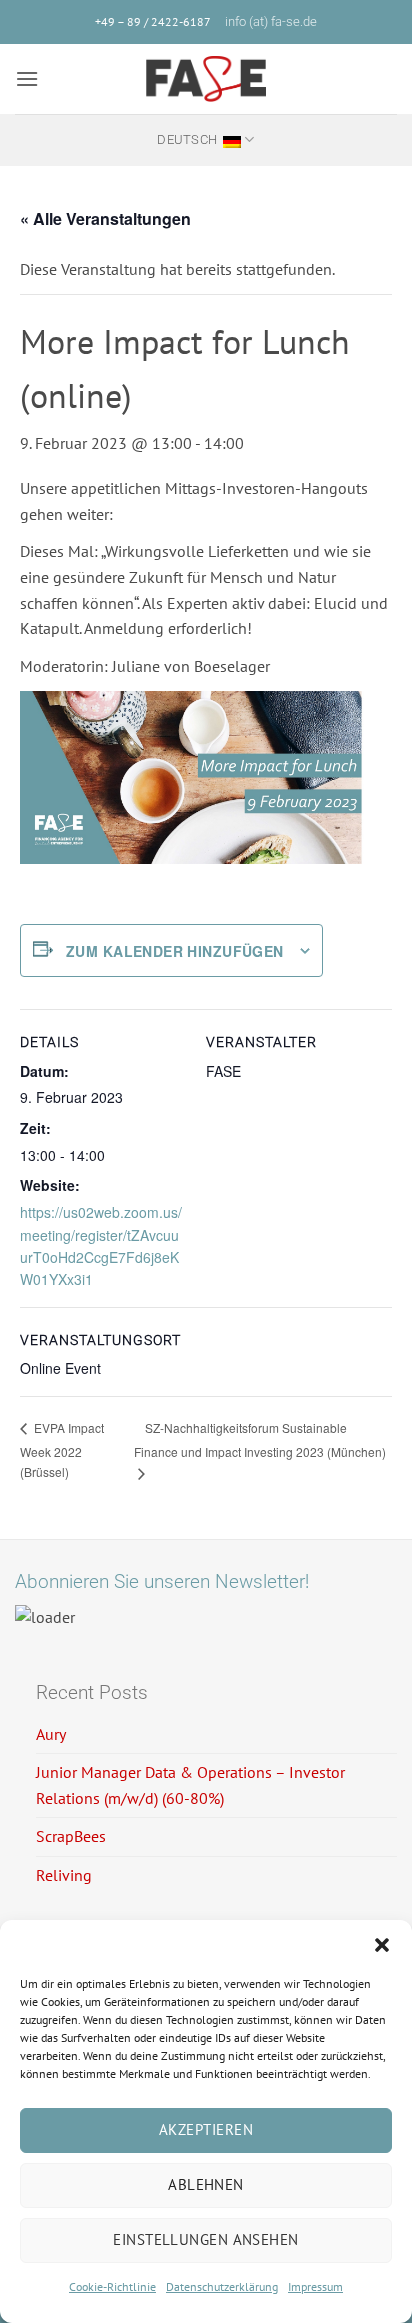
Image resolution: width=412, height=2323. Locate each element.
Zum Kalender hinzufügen (175, 951)
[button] (382, 1945)
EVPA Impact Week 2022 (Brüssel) (62, 1449)
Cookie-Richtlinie (112, 2286)
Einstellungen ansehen (205, 2239)
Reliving (64, 1875)
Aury (51, 1734)
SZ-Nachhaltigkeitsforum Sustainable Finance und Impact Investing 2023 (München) (260, 1439)
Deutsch (187, 139)
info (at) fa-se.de (271, 21)
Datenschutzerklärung (222, 2286)
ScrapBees (71, 1836)
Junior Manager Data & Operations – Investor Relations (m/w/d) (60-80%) (190, 1785)
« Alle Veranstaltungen (105, 218)
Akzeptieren (206, 2129)
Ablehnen (206, 2184)
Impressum (315, 2286)
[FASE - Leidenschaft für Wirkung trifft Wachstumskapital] (206, 79)
